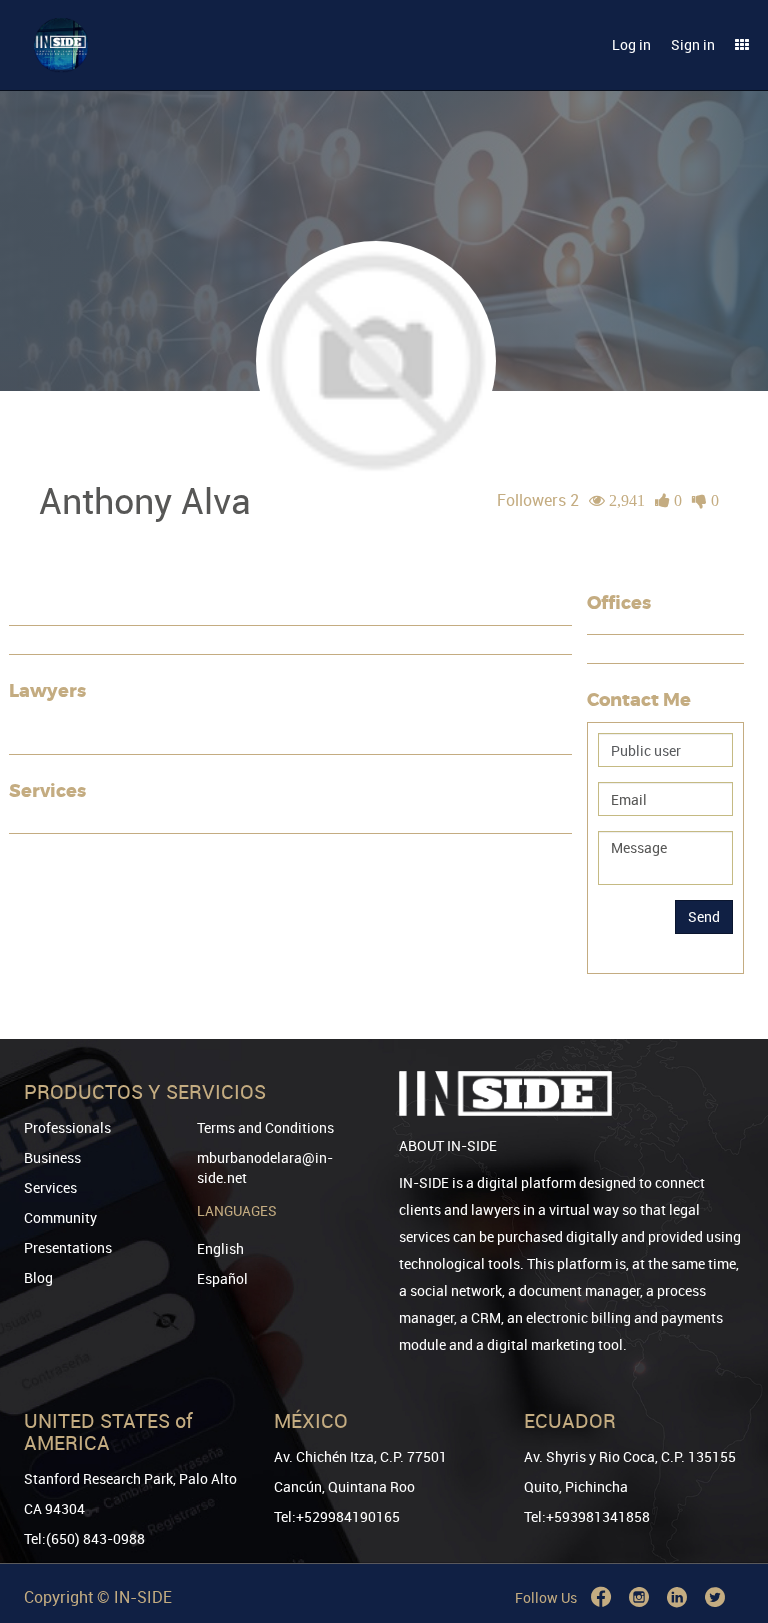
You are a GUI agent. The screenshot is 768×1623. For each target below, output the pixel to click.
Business (52, 1157)
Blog (38, 1277)
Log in (631, 44)
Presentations (68, 1247)
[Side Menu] (742, 45)
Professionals (67, 1127)
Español (222, 1278)
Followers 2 (538, 500)
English (220, 1248)
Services (50, 1187)
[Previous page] (725, 1535)
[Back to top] (725, 1505)
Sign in (693, 44)
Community (60, 1217)
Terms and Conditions (265, 1127)
